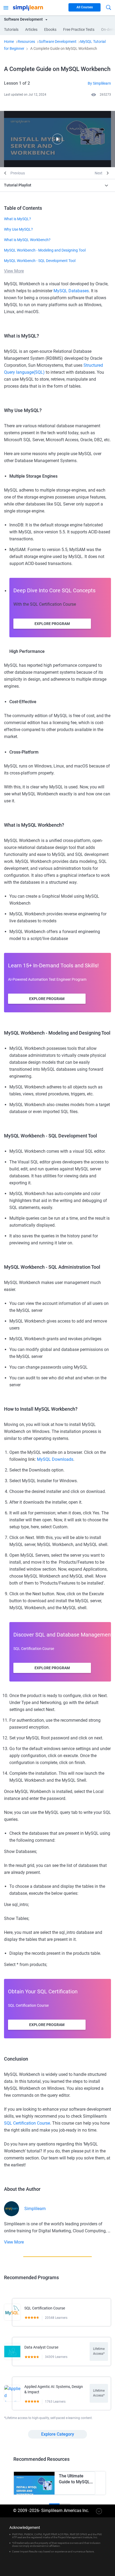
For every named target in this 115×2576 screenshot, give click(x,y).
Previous (18, 173)
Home (9, 42)
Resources (26, 42)
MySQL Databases (71, 291)
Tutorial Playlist (18, 185)
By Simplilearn (99, 83)
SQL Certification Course (27, 2123)
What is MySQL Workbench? (27, 240)
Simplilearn (35, 2209)
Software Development (58, 42)
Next (99, 173)
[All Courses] (6, 7)
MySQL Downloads (55, 1459)
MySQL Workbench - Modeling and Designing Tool (45, 250)
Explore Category (58, 2434)
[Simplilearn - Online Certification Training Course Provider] (28, 7)
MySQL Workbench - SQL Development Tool (40, 261)
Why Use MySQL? (18, 229)
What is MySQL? (18, 219)
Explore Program (52, 624)
